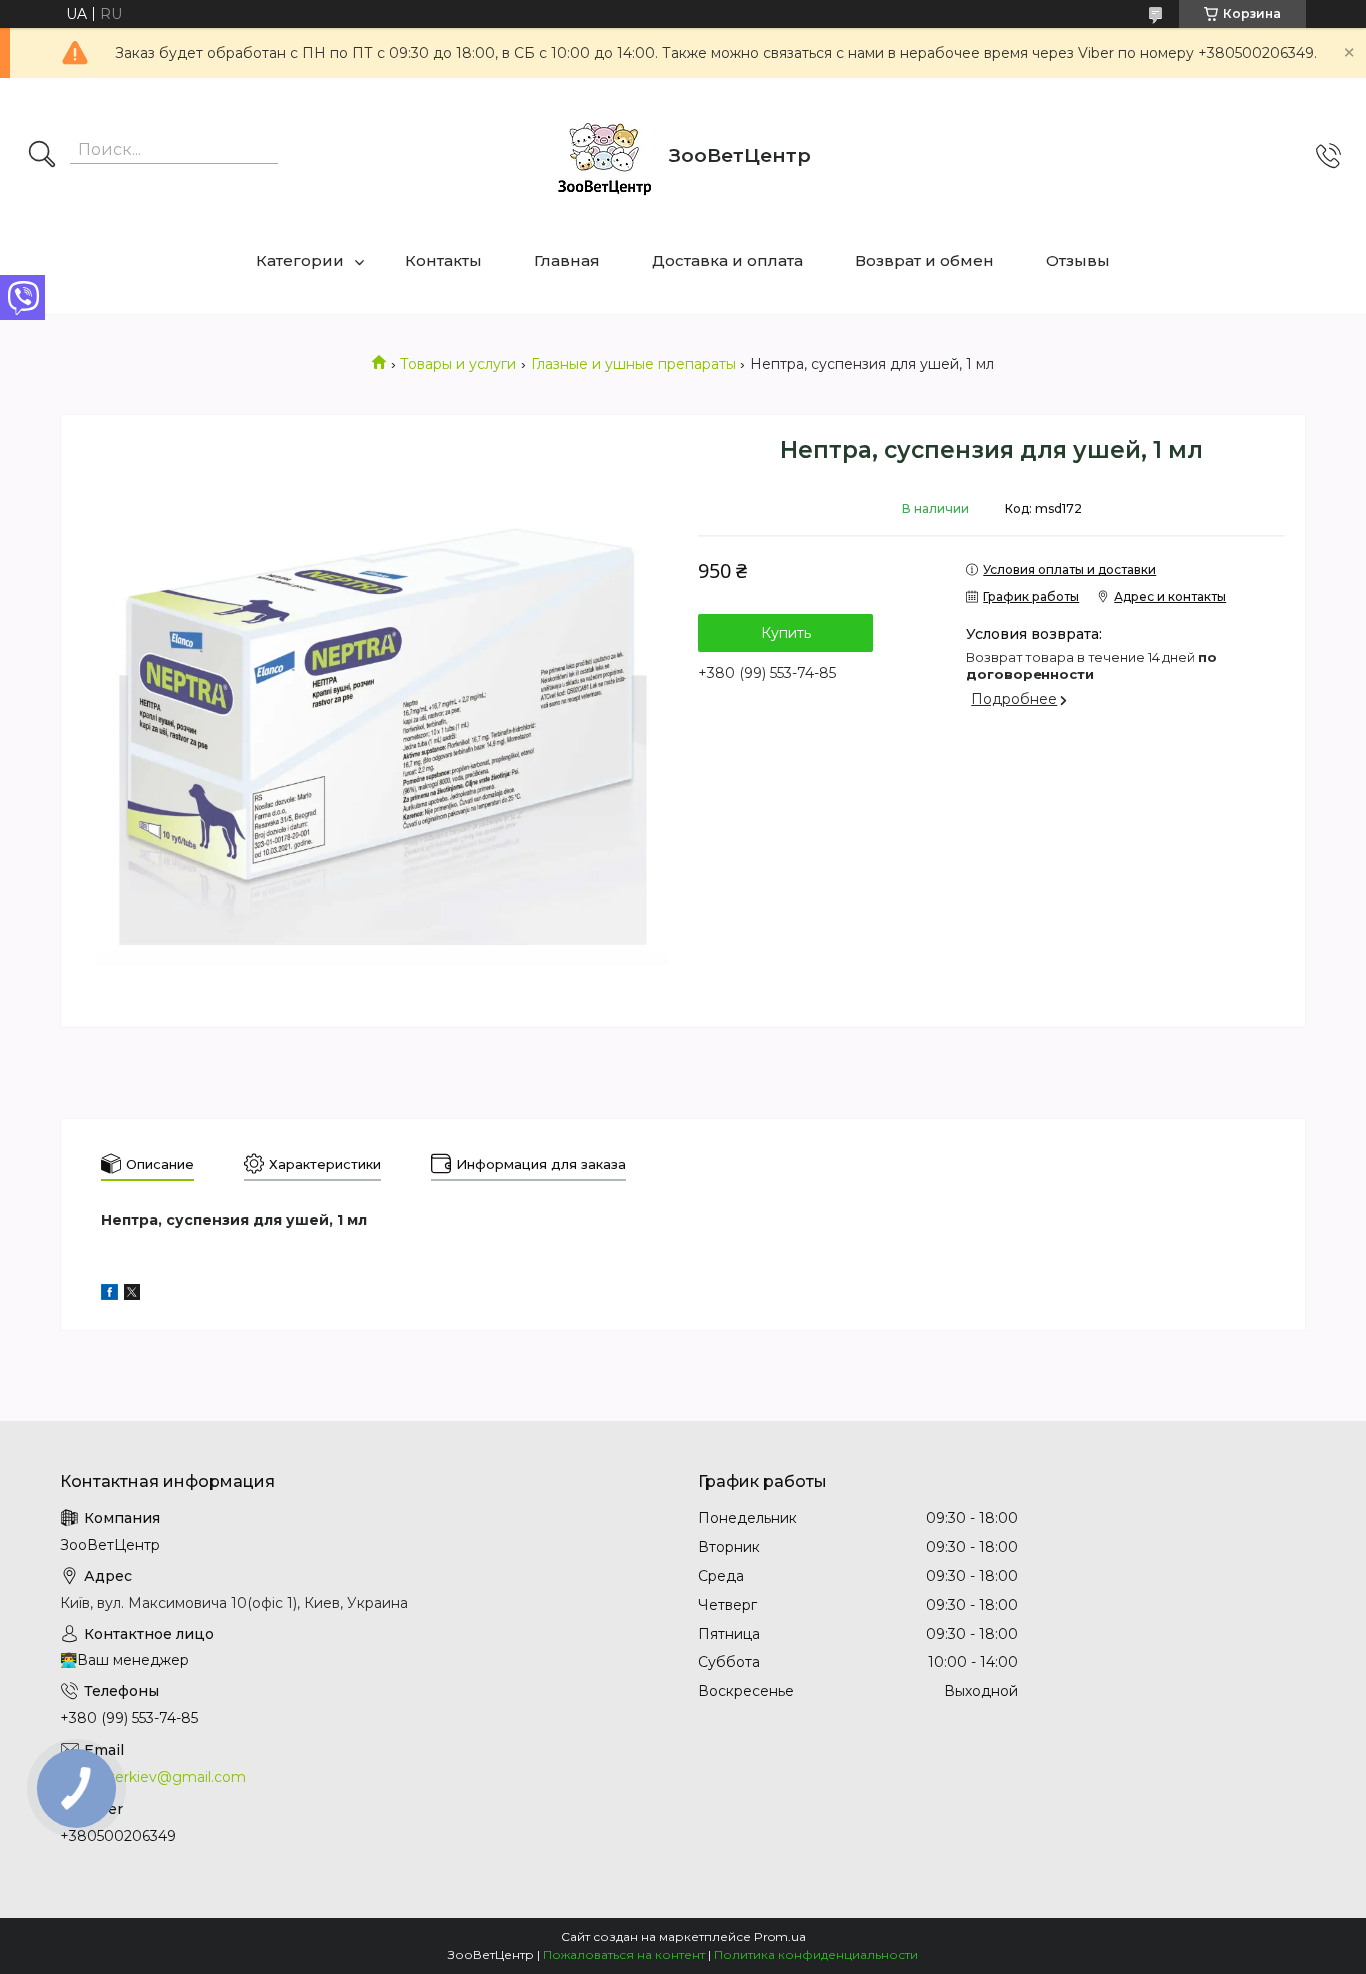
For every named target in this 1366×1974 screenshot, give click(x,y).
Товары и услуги (458, 364)
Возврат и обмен (924, 260)
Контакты (443, 260)
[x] (132, 1295)
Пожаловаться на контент (624, 1954)
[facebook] (109, 1295)
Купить (786, 633)
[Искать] (42, 156)
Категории (300, 260)
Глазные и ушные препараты (633, 364)
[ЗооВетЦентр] (604, 156)
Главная (567, 260)
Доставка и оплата (727, 260)
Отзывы (1078, 260)
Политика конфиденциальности (816, 1954)
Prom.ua (780, 1936)
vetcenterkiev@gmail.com (153, 1777)
